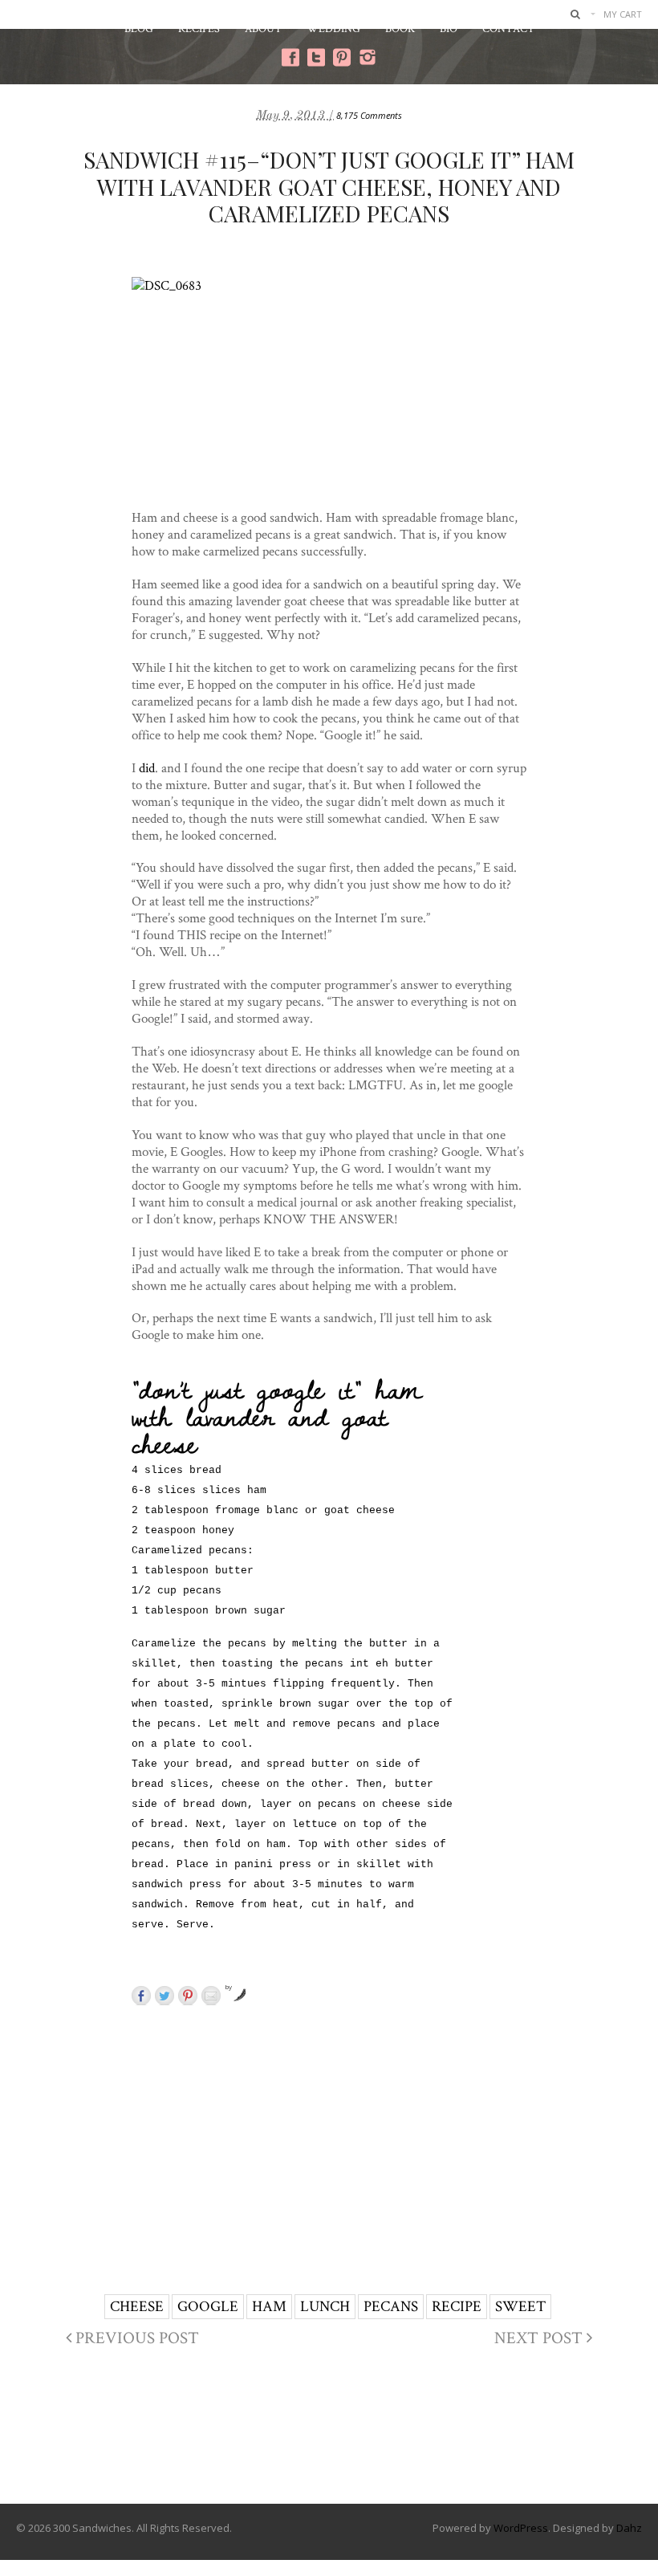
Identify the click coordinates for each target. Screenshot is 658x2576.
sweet (520, 2306)
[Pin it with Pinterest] (188, 1996)
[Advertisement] (398, 2127)
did (147, 767)
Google (208, 2306)
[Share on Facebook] (141, 1996)
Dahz (629, 2528)
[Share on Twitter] (164, 1996)
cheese (137, 2306)
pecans (391, 2306)
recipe (457, 2306)
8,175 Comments (369, 115)
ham (269, 2306)
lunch (325, 2306)
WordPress (521, 2528)
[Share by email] (211, 1996)
